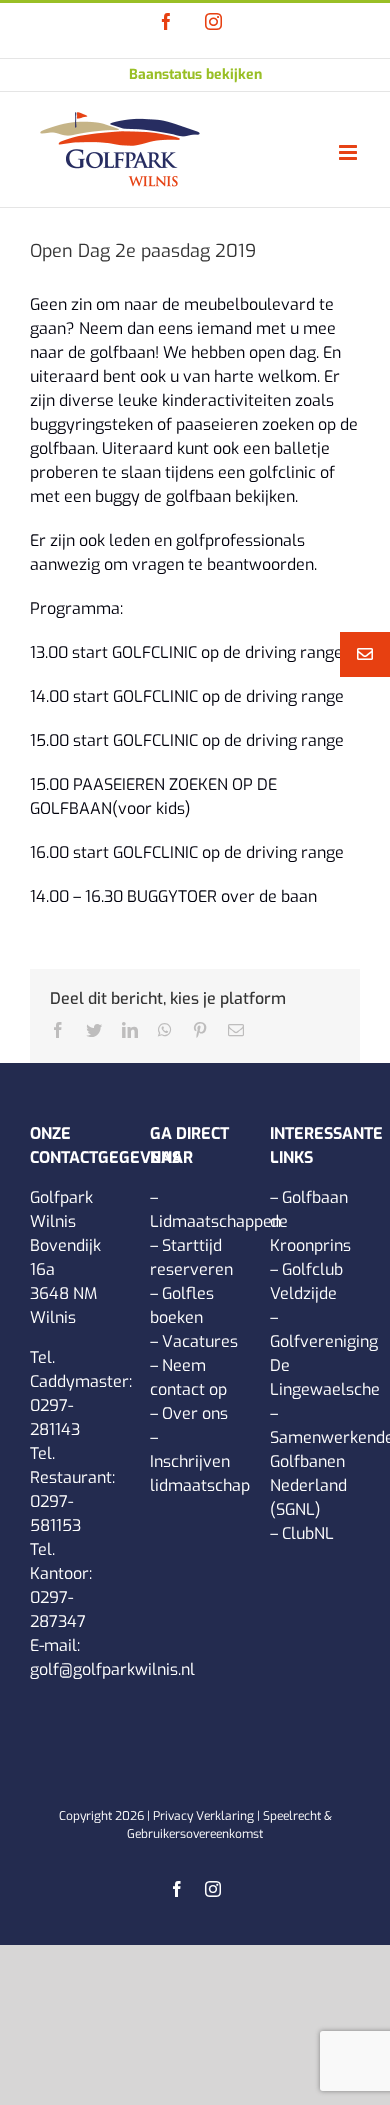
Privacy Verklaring (203, 1816)
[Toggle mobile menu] (349, 152)
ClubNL (308, 1533)
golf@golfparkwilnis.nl (112, 1669)
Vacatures (200, 1341)
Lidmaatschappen (215, 1221)
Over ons (195, 1413)
